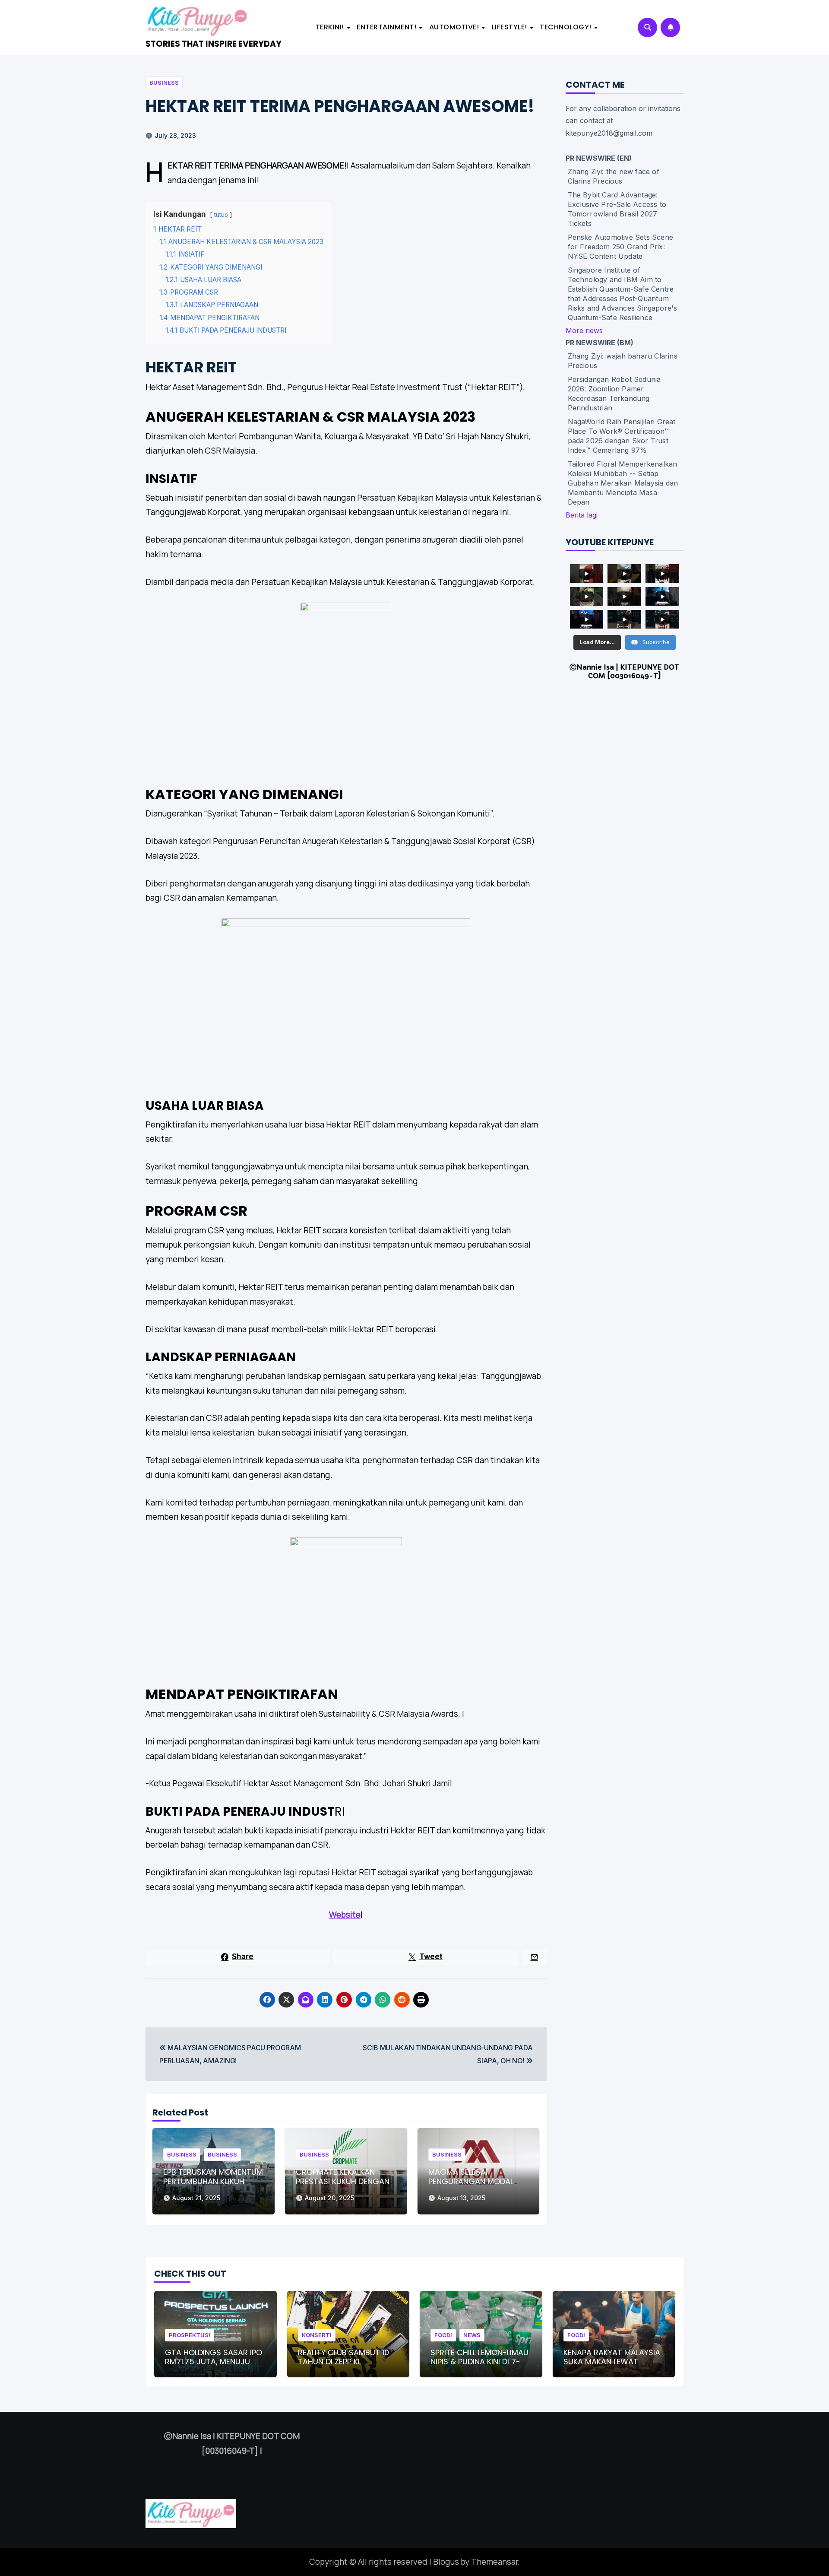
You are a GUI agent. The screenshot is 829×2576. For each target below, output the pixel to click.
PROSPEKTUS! (190, 2335)
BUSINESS (164, 83)
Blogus (446, 2562)
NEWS (472, 2335)
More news (584, 330)
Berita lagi (582, 515)
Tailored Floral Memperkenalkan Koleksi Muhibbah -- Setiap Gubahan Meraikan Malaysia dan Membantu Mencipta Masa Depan (623, 483)
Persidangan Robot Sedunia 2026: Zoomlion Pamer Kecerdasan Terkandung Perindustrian (614, 394)
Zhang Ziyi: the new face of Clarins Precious (614, 176)
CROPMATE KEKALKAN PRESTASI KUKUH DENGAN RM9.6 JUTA (343, 2181)
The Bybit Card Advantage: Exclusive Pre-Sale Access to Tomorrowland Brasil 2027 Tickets (617, 209)
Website (345, 1915)
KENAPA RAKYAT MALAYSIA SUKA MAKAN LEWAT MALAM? (612, 2362)
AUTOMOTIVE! (455, 27)
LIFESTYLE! (511, 27)
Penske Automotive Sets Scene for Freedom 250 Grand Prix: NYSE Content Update (621, 247)
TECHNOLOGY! (566, 27)
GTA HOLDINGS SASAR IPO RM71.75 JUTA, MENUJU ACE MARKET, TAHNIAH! (214, 2362)
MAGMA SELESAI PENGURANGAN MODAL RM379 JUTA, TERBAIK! (471, 2181)
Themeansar (494, 2562)
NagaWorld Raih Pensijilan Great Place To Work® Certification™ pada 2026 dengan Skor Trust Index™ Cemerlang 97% (622, 436)
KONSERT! (317, 2335)
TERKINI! (331, 27)
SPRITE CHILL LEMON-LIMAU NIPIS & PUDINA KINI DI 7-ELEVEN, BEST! (479, 2362)
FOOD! (443, 2335)
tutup (221, 215)
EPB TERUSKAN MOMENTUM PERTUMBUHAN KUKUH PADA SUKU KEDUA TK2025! (213, 2186)
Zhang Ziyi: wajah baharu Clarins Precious (623, 361)
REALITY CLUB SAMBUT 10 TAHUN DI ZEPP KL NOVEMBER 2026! (343, 2362)
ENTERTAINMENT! (388, 27)
